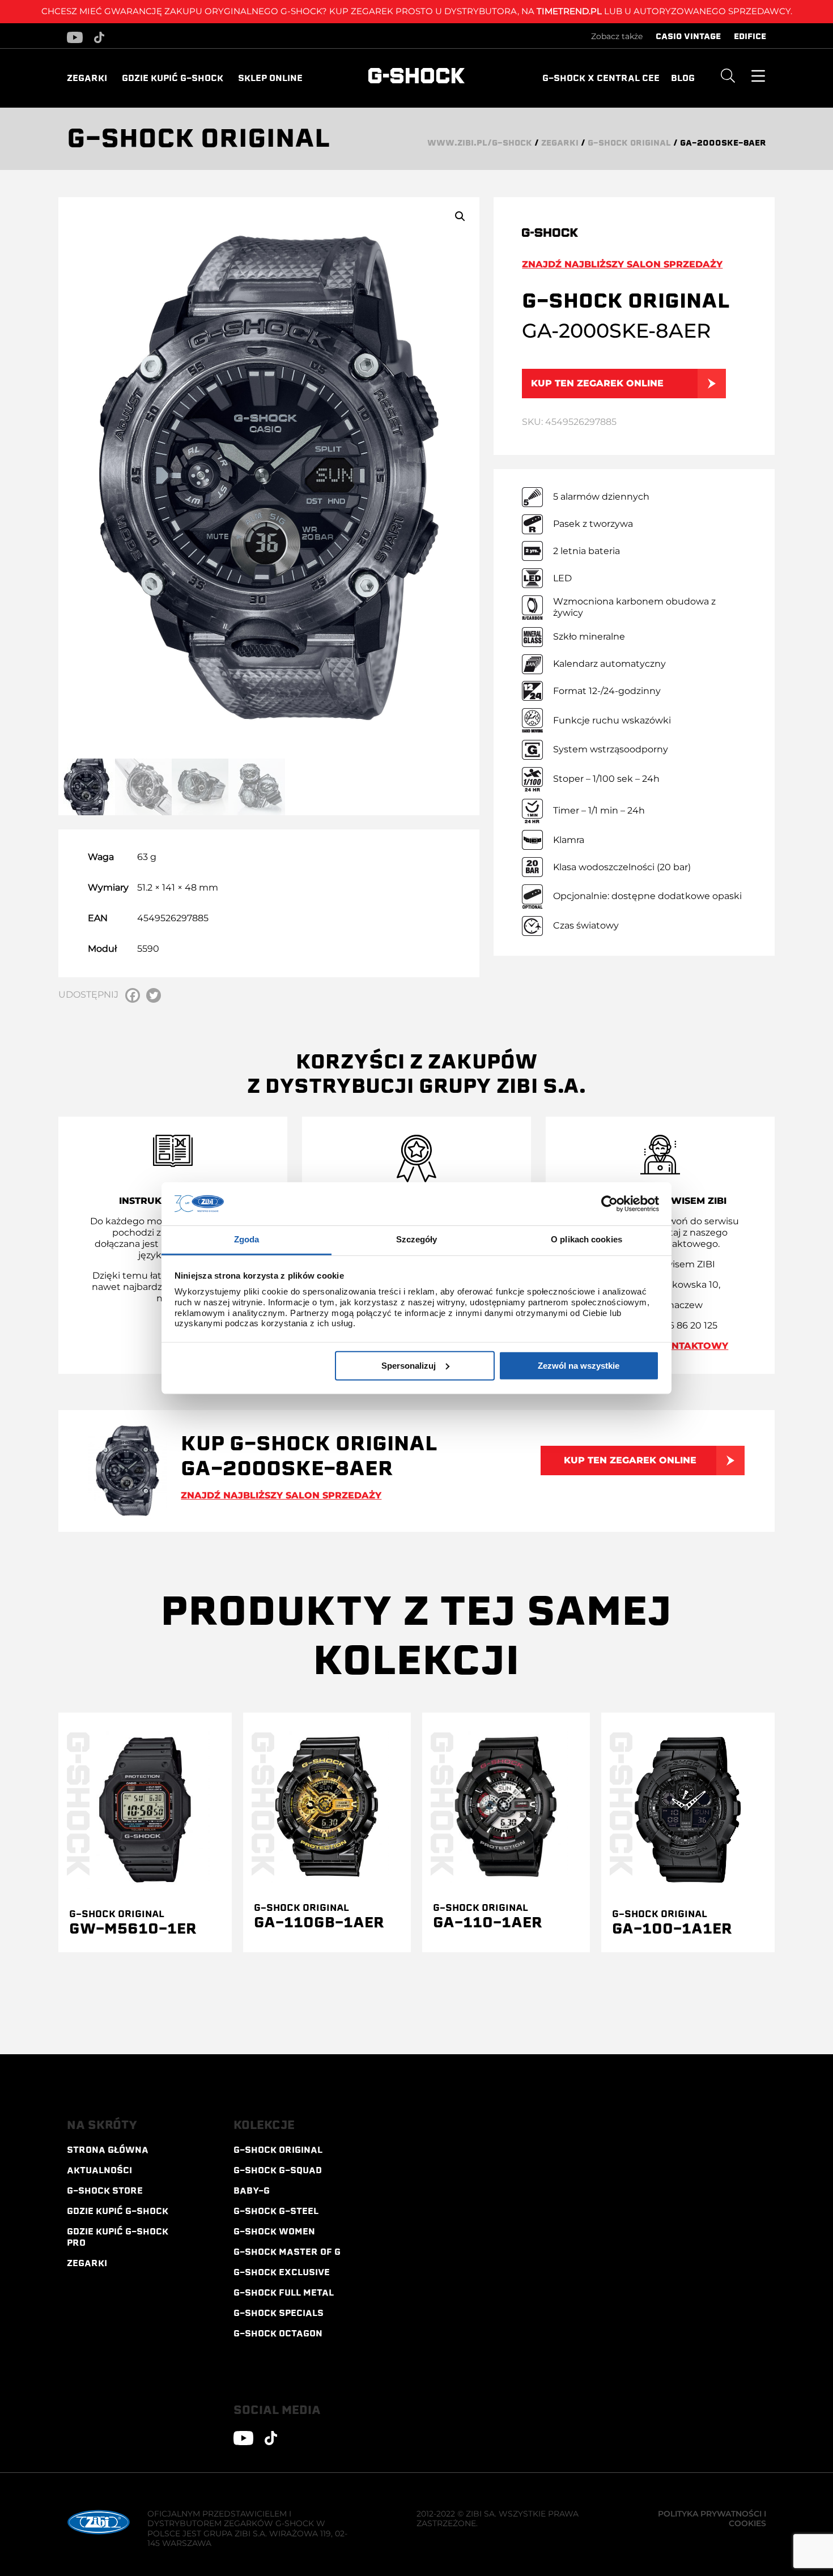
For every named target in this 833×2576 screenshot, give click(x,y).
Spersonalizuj (409, 1365)
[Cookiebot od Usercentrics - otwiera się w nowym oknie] (609, 1204)
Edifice (750, 36)
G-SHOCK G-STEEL (276, 2211)
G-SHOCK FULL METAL (284, 2293)
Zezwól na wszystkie (579, 1365)
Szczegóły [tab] (417, 1239)
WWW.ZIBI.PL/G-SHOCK (480, 143)
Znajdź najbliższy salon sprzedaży (622, 264)
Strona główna (108, 2150)
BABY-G (252, 2191)
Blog (683, 78)
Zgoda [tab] (247, 1239)
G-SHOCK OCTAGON (278, 2334)
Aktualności (99, 2170)
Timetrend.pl (569, 11)
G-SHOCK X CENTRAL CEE (601, 78)
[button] (460, 216)
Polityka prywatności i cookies (712, 2519)
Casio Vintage (688, 36)
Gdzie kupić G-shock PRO (118, 2237)
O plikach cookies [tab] (586, 1239)
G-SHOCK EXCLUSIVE (282, 2272)
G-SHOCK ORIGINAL (629, 143)
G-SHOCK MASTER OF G (287, 2252)
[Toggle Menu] (758, 75)
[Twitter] (154, 995)
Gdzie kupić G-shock (173, 78)
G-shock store (105, 2191)
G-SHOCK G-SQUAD (278, 2170)
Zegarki (87, 78)
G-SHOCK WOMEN (274, 2232)
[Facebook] (133, 995)
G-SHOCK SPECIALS (279, 2313)
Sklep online (270, 78)
